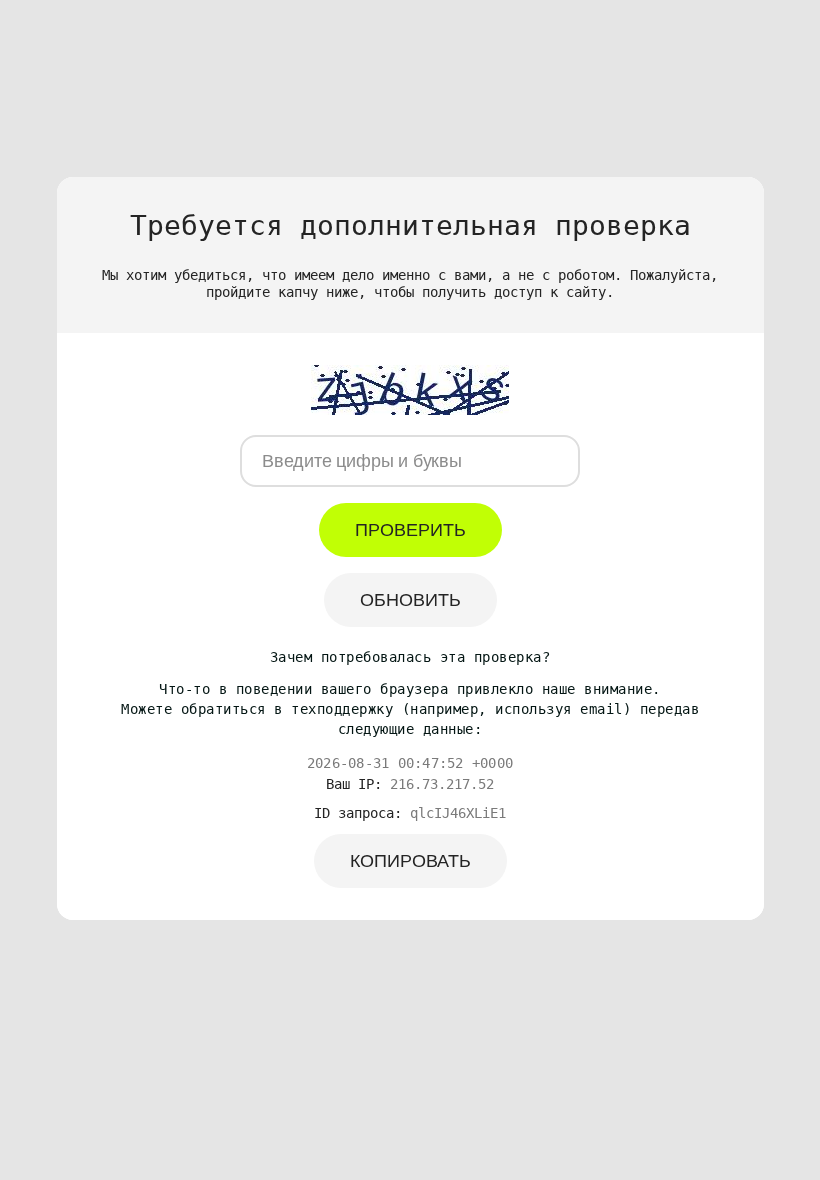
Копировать (410, 861)
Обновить (410, 600)
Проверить (410, 530)
